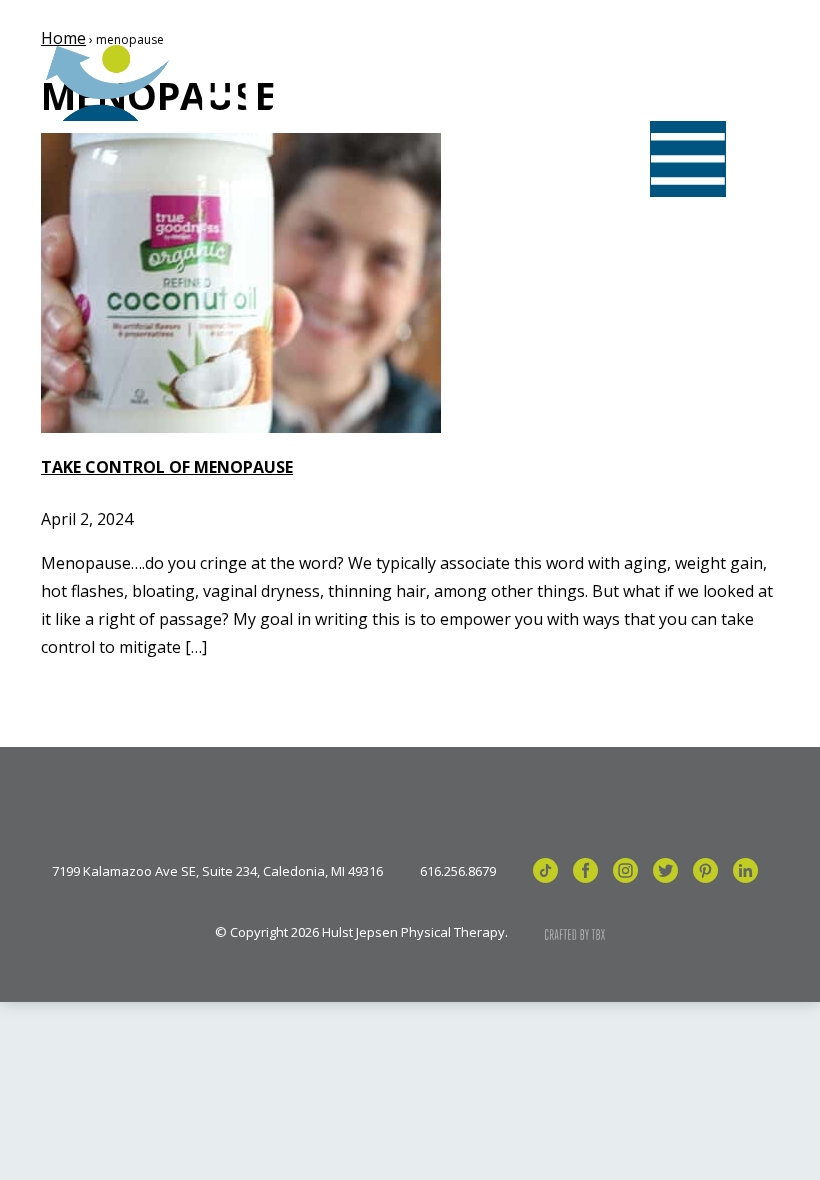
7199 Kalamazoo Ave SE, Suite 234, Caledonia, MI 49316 (217, 871)
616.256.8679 (458, 871)
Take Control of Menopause (167, 467)
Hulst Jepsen (189, 83)
